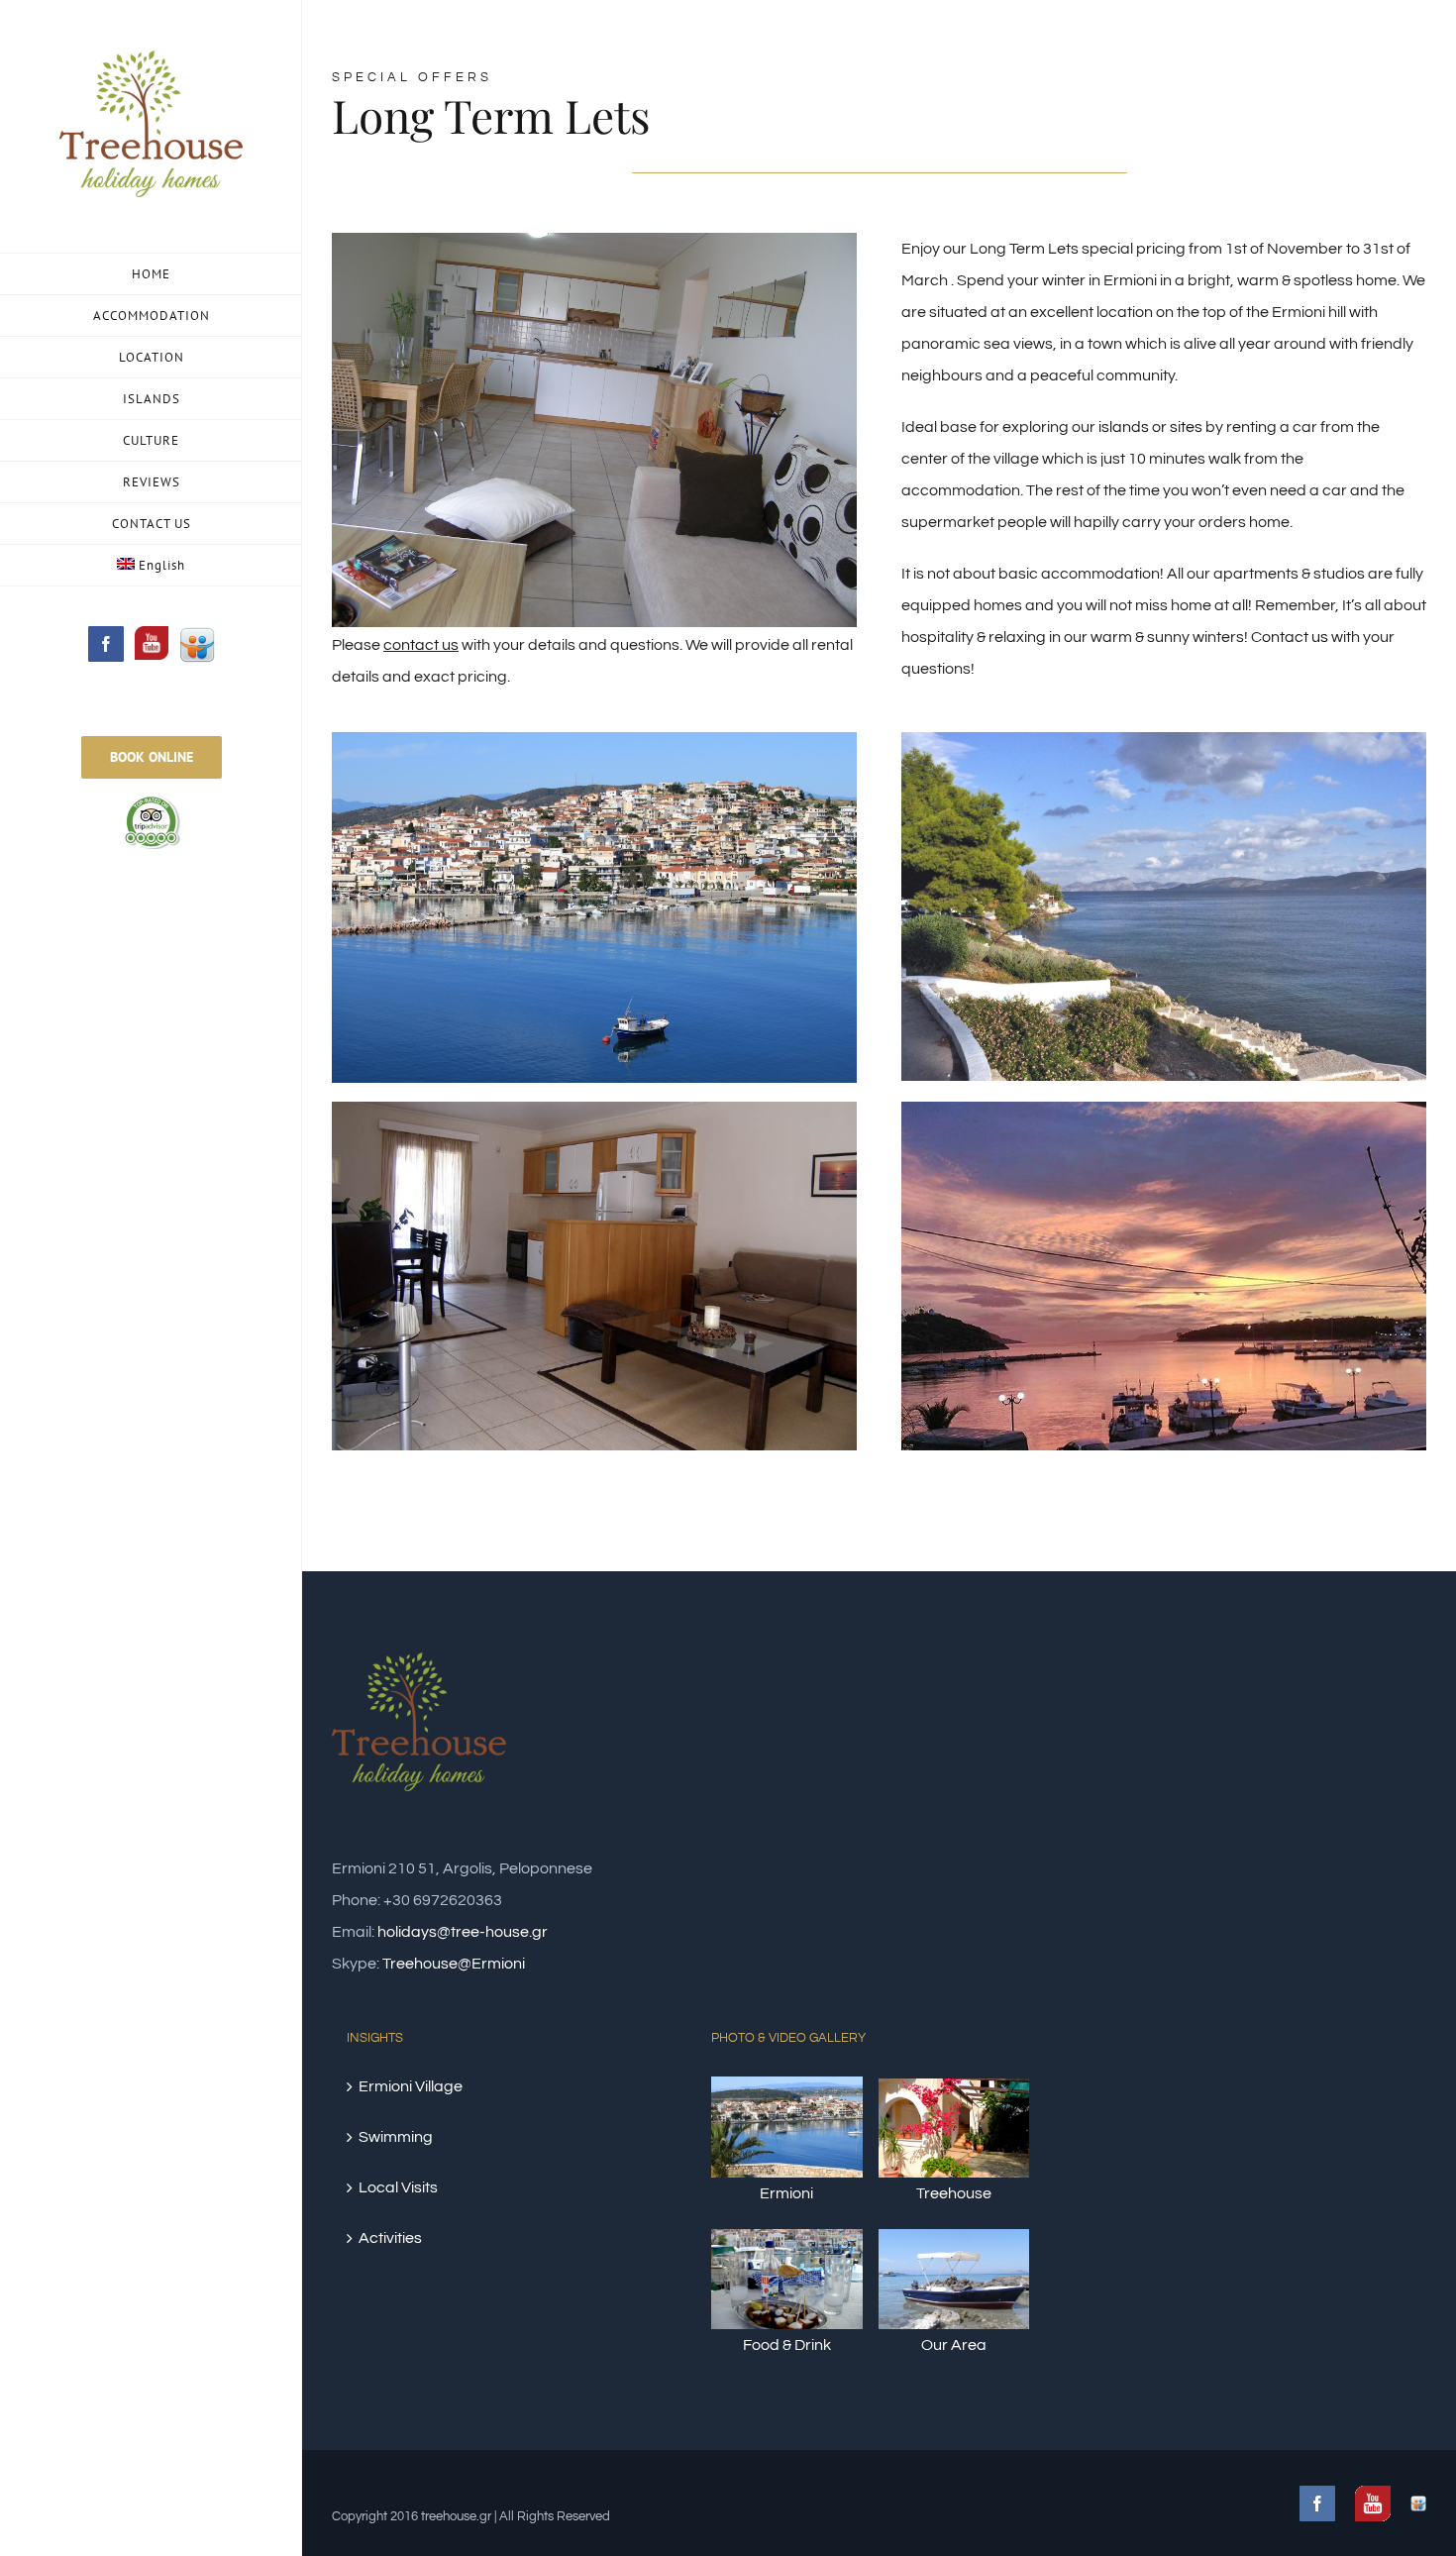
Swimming (396, 2137)
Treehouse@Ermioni (454, 1964)
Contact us (1290, 637)
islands (1124, 427)
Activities (390, 2238)
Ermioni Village (411, 2086)
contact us (421, 645)
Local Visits (398, 2187)
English (162, 565)
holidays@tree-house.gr (463, 1932)
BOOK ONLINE (152, 757)
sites (1186, 427)
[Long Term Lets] (594, 249)
